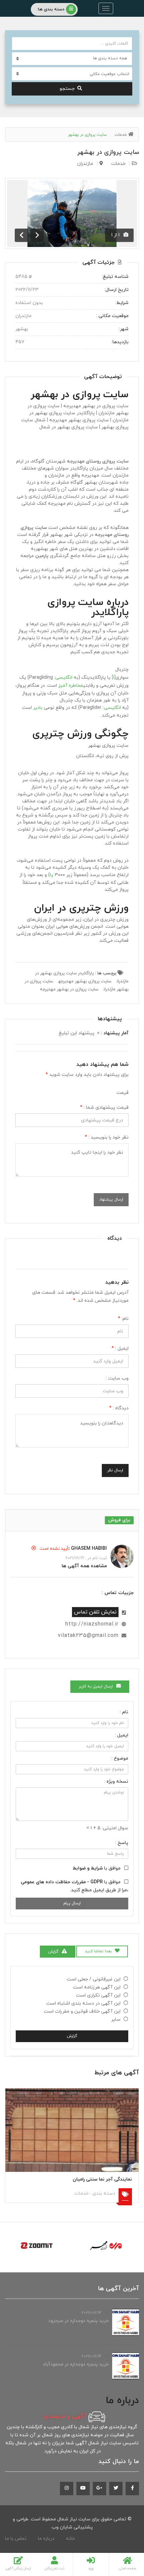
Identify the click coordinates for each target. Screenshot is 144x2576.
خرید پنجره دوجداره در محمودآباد (76, 2364)
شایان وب (62, 2527)
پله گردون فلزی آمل (79, 2179)
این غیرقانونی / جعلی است (94, 1979)
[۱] (114, 678)
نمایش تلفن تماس (95, 1612)
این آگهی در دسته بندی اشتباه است (83, 2003)
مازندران (85, 164)
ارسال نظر (115, 1470)
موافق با (97, 1868)
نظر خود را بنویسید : (107, 1137)
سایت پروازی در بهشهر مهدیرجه (69, 989)
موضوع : (120, 1758)
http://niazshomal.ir (92, 1624)
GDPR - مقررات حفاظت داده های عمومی (62, 1882)
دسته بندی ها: (51, 9)
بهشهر (94, 746)
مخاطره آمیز (71, 686)
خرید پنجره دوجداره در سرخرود (79, 2321)
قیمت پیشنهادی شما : (104, 1108)
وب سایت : (117, 1378)
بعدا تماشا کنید (98, 1951)
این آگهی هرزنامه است (97, 1987)
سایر (116, 2019)
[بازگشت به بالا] (22, 2534)
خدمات (121, 135)
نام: (123, 1319)
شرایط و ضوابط (88, 1868)
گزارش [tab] (53, 1952)
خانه (70, 2539)
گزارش (72, 2036)
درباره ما (46, 2539)
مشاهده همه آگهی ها (84, 1566)
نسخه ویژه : (116, 1782)
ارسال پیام (72, 1903)
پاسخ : (122, 1843)
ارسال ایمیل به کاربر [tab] (96, 1686)
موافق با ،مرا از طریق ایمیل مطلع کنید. (75, 1886)
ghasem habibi (89, 1549)
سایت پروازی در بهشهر (108, 152)
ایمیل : (120, 1348)
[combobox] (72, 74)
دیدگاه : (119, 1408)
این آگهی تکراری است (98, 1995)
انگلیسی (64, 678)
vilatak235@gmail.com (88, 1636)
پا (52, 875)
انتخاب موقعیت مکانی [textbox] (110, 74)
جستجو (67, 89)
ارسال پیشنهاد (111, 1200)
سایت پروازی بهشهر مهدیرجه (85, 981)
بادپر (38, 708)
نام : (124, 1712)
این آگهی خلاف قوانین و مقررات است (82, 2011)
